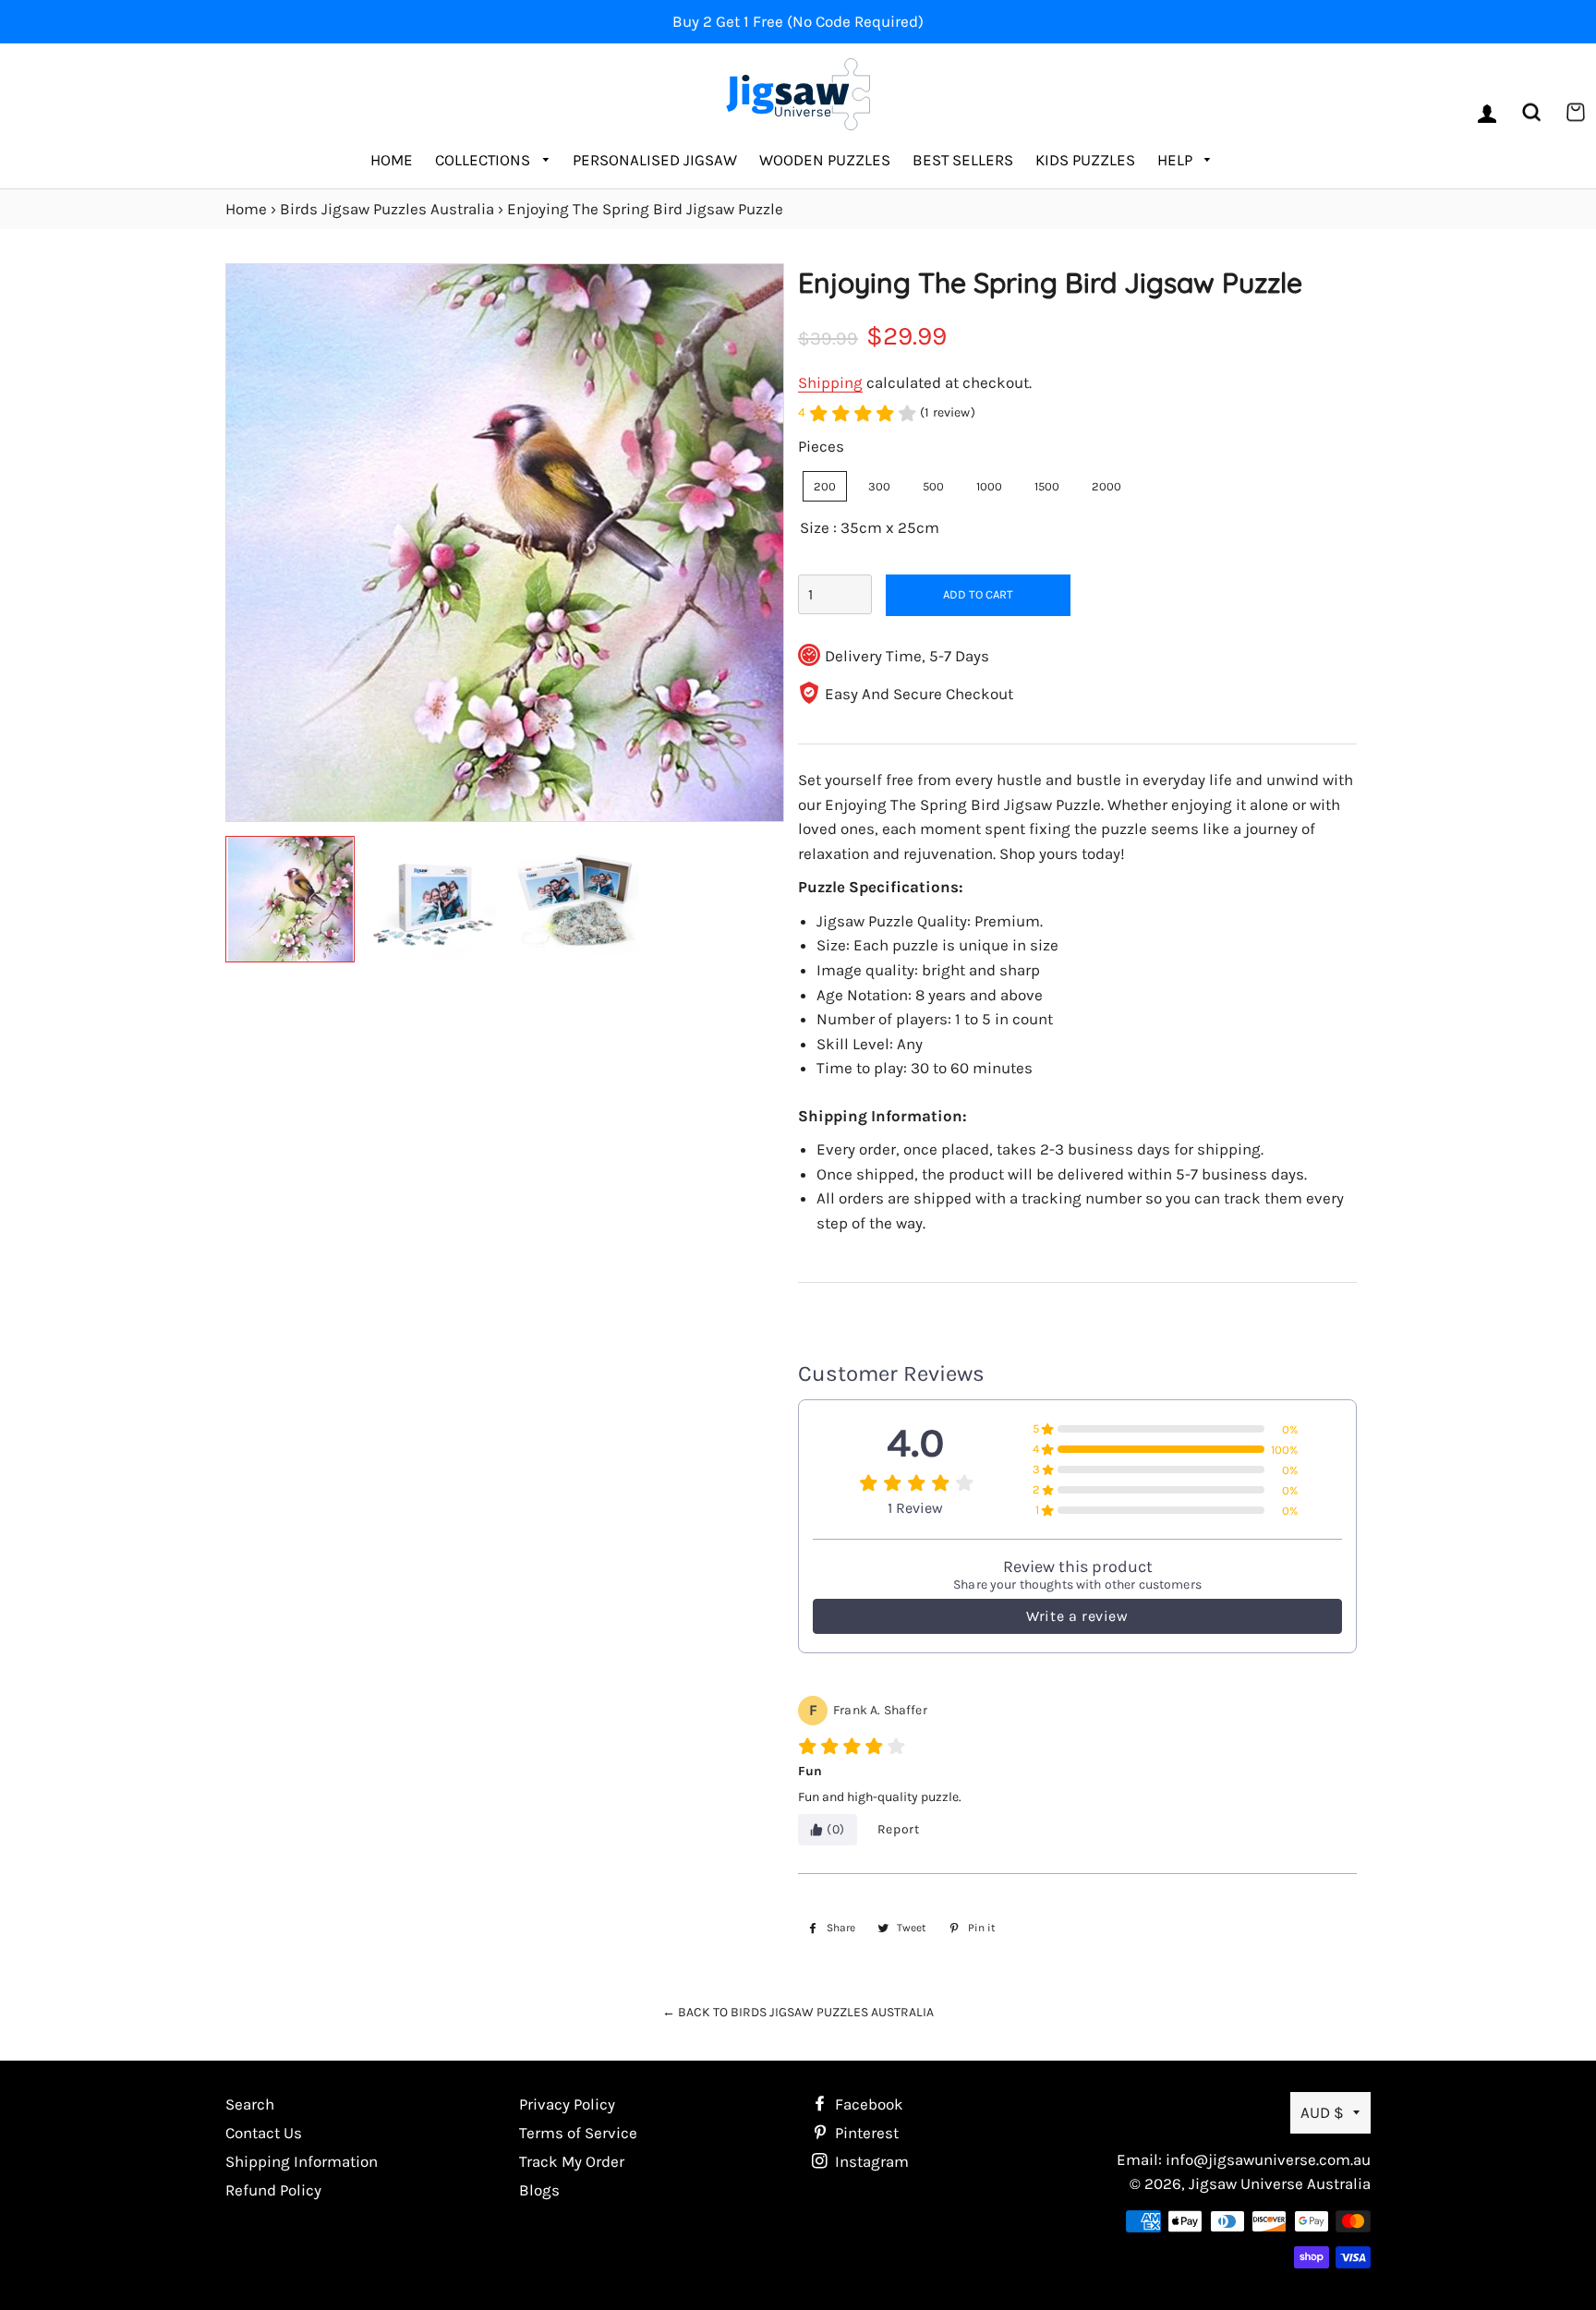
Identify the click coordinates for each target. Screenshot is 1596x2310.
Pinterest (865, 2133)
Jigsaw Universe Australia (1280, 2183)
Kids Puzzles (1085, 160)
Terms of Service (578, 2133)
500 (933, 486)
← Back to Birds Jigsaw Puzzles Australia (798, 2012)
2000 (1106, 486)
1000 (989, 486)
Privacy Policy (567, 2104)
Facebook (867, 2104)
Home (392, 160)
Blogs (539, 2190)
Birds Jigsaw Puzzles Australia (387, 209)
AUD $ (1322, 2112)
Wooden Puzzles (825, 160)
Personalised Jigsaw (655, 160)
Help (1177, 160)
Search (250, 2104)
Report (899, 1829)
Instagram (870, 2161)
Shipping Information (302, 2161)
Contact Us (264, 2133)
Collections (484, 160)
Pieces (821, 446)
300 (879, 486)
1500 (1047, 486)
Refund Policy (273, 2190)
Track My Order (572, 2161)
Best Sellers (963, 160)
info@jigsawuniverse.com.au (1268, 2159)
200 (825, 486)
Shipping (830, 382)
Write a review (1077, 1616)
